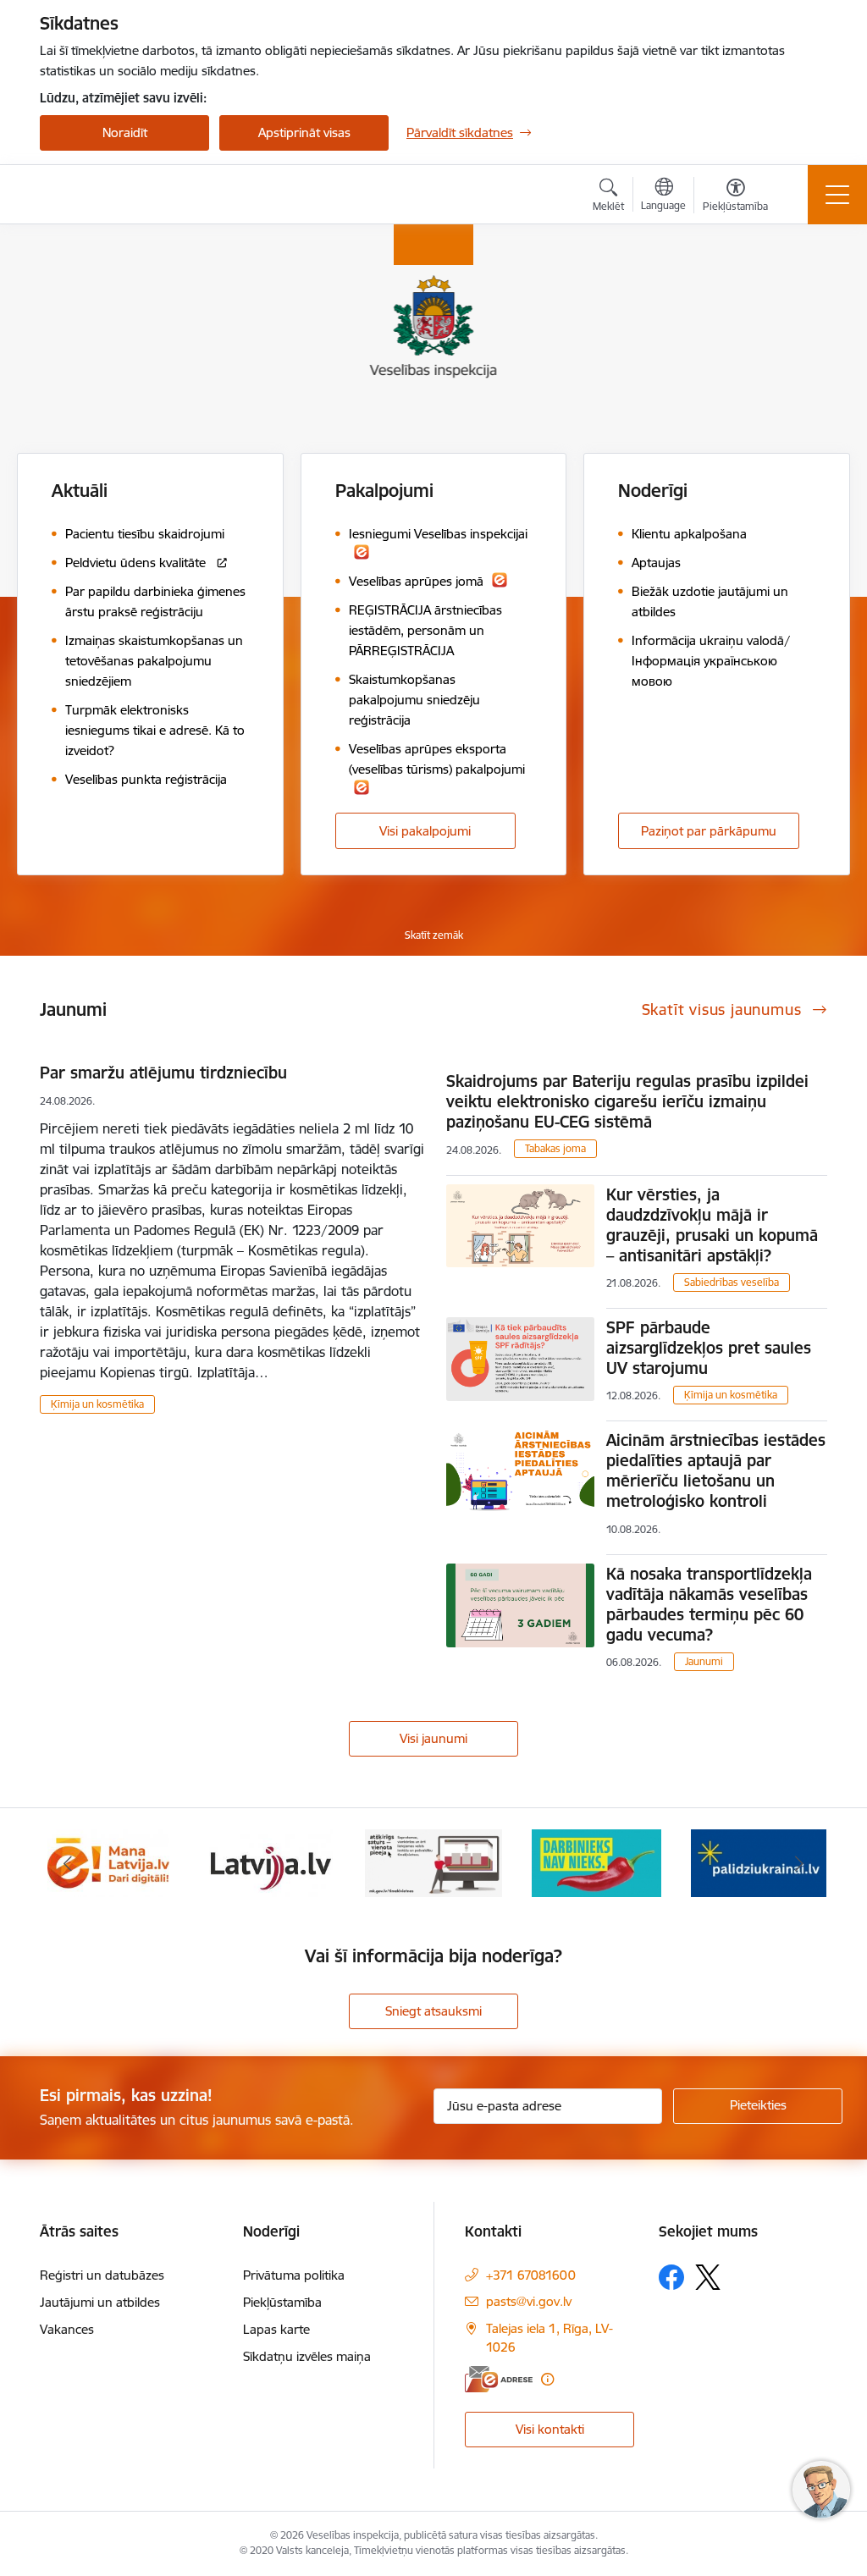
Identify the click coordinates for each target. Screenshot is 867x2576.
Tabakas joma (555, 1148)
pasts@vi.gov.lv (529, 2301)
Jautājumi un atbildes (100, 2302)
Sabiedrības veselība (732, 1282)
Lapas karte (276, 2329)
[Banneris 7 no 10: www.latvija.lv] (271, 1862)
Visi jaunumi (433, 1738)
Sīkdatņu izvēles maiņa (307, 2356)
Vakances (67, 2329)
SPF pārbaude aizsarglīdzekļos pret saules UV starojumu (709, 1348)
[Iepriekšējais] (68, 1863)
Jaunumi (704, 1661)
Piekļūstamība (282, 2302)
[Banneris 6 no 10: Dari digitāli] (108, 1862)
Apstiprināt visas (304, 132)
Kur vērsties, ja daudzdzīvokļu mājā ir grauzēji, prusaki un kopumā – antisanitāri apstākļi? (712, 1225)
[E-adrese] (499, 2379)
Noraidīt (125, 132)
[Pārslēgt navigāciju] (837, 195)
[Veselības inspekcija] (131, 195)
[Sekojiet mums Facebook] (671, 2277)
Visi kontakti (550, 2429)
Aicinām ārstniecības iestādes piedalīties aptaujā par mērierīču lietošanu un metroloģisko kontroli (716, 1470)
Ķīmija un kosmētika (97, 1404)
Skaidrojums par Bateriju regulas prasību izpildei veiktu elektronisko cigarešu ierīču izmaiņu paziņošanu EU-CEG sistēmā (627, 1101)
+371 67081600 (531, 2275)
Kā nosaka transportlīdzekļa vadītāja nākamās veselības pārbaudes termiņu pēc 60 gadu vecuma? (709, 1604)
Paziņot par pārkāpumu (709, 831)
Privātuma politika (294, 2275)
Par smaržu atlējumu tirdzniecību (163, 1073)
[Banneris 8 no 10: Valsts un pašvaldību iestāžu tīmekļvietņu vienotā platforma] (433, 1862)
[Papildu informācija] (547, 2379)
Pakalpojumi (384, 491)
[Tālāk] (799, 1863)
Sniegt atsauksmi (433, 2011)
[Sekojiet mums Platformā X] (708, 2277)
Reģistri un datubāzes (102, 2275)
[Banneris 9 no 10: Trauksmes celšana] (596, 1862)
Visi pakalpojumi (425, 831)
